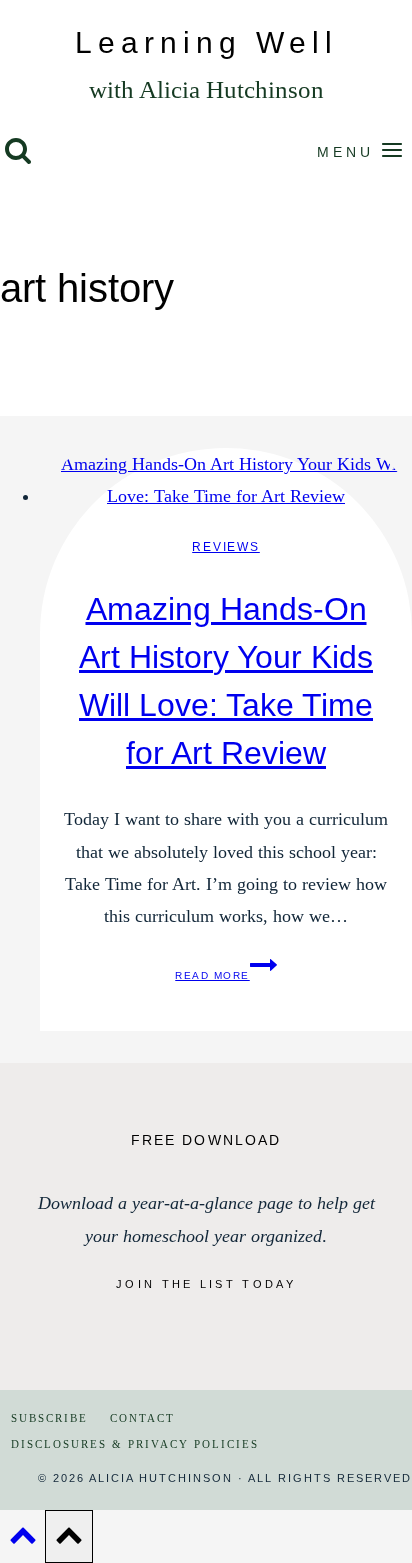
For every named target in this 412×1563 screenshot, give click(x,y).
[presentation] (226, 480)
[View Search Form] (18, 152)
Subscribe (49, 1418)
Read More (226, 975)
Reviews (226, 547)
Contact (142, 1418)
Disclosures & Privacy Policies (135, 1444)
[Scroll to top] (22, 1540)
